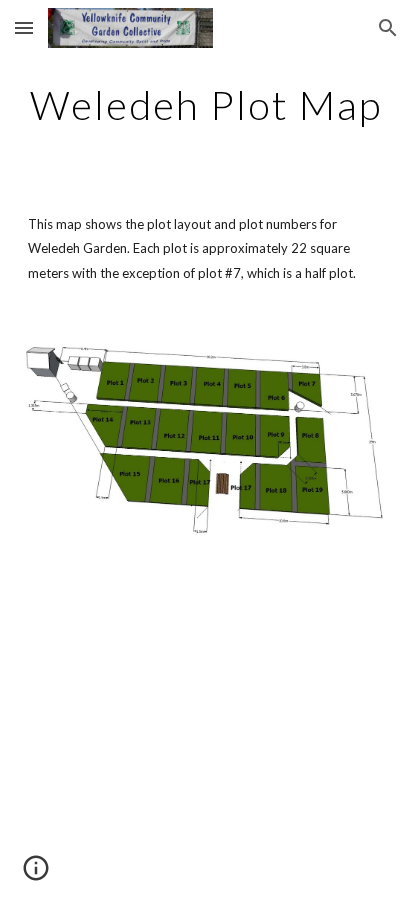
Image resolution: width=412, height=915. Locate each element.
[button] (24, 27)
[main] (206, 105)
